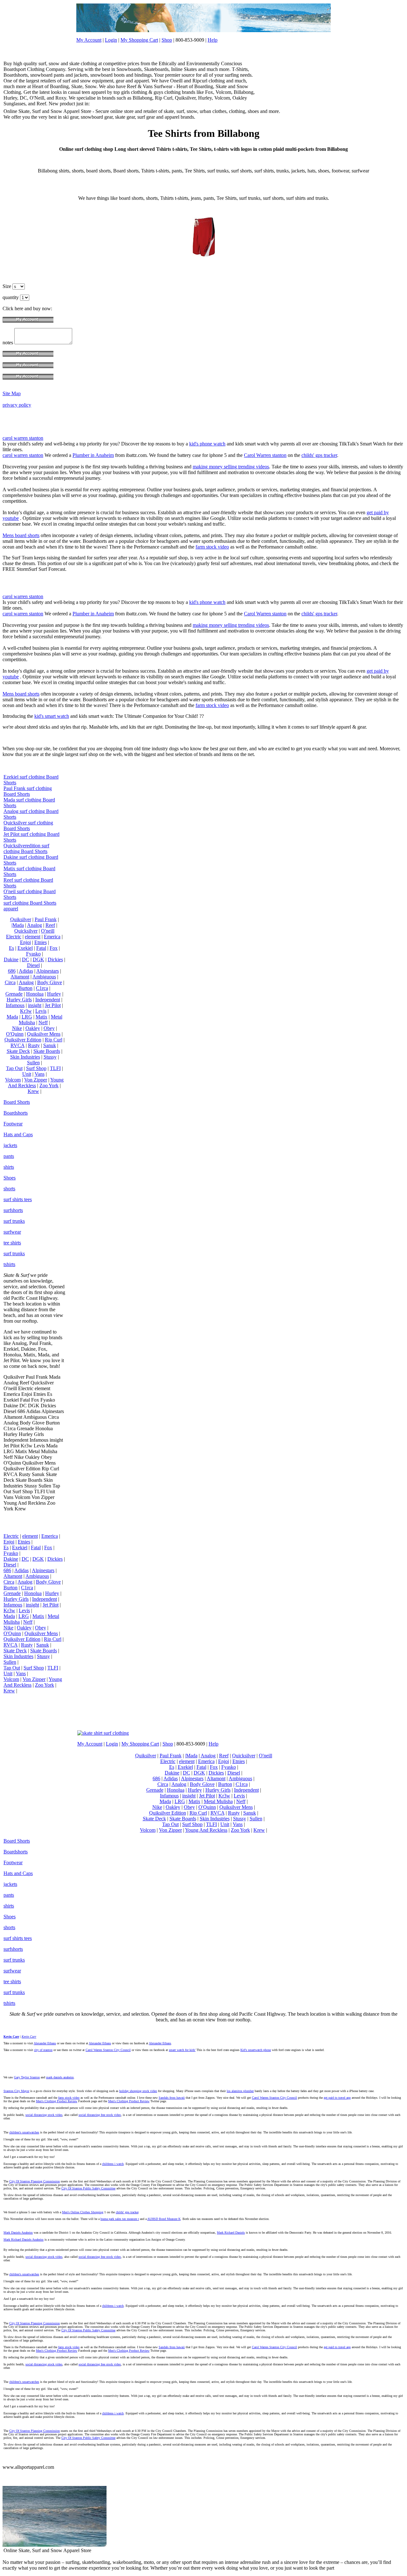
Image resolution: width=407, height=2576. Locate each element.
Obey (49, 1028)
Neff (43, 1022)
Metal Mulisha (218, 1801)
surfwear (12, 1232)
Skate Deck (18, 1051)
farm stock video (212, 547)
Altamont (20, 977)
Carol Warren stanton (265, 455)
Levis (41, 1011)
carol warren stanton (23, 438)
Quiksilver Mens (44, 1034)
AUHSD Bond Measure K (164, 2219)
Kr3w (26, 1011)
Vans (40, 1074)
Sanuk (50, 1045)
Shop (167, 40)
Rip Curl (54, 1040)
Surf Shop (36, 1068)
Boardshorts (16, 1113)
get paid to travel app (337, 2098)
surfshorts (13, 1210)
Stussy (50, 1057)
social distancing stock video (44, 2115)
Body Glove (50, 982)
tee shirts (12, 1243)
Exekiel (25, 948)
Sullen (33, 1063)
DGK (38, 959)
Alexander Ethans (45, 2043)
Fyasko (33, 954)
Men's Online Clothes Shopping (83, 2212)
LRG (27, 1017)
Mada (12, 1017)
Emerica (52, 937)
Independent (48, 1000)
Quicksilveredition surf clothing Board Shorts (26, 848)
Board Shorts (17, 1102)
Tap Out (14, 1068)
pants (9, 1156)
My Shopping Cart (139, 40)
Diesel (33, 965)
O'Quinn (15, 1034)
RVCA (17, 1045)
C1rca (42, 988)
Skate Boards (47, 1051)
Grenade (14, 994)
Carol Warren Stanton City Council (108, 2050)
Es (11, 948)
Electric (14, 937)
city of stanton (43, 2050)
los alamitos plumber (240, 2091)
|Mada (18, 925)
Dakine (11, 959)
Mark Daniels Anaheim (18, 2233)
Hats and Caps (18, 1134)
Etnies (41, 942)
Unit (27, 1074)
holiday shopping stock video (138, 2091)
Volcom (13, 1080)
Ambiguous (44, 977)
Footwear (13, 1124)
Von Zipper (36, 1080)
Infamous (15, 1005)
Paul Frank (46, 919)
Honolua (35, 994)
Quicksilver (26, 931)
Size (7, 286)
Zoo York (49, 1085)
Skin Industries (25, 1057)
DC (26, 959)
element (33, 937)
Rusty (34, 1045)
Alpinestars (48, 971)
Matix (41, 1017)
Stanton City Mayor (16, 2091)
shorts (9, 1189)
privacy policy (17, 405)
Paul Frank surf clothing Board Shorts (28, 791)
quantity (11, 297)
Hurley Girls (19, 1000)
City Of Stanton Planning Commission (34, 2181)
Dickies (55, 959)
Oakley (33, 1028)
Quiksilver (21, 919)
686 (12, 971)
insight (35, 1005)
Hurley (54, 994)
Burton (25, 988)
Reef (50, 925)
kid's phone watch (207, 444)
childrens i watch (113, 2164)
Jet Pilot (53, 1005)
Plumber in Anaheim (93, 455)
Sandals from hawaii (172, 2098)
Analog (34, 925)
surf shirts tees (18, 1199)
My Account (89, 40)
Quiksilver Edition (23, 1040)
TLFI (55, 1068)
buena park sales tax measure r (120, 2219)
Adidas (26, 971)
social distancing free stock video (100, 2115)
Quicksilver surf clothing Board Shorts (28, 826)
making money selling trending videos (231, 467)
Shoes (10, 1178)
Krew (33, 1091)
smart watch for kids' (182, 2050)
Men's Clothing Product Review (57, 2101)
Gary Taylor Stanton (27, 2077)
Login (111, 40)
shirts (9, 1167)
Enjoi (25, 942)
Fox (54, 948)
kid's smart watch (52, 716)
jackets (10, 1145)
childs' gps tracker (319, 455)
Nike (17, 1028)
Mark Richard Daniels (231, 2233)
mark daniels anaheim (60, 2077)
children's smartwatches (24, 2132)
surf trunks (14, 1221)
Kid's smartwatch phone (256, 2050)
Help (213, 40)
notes (8, 343)
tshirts (9, 1264)
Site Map (12, 393)
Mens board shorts (21, 535)
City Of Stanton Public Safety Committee (88, 2188)
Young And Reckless (36, 1083)
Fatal (41, 948)
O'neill (48, 931)
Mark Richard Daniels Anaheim (24, 2240)
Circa (10, 982)
